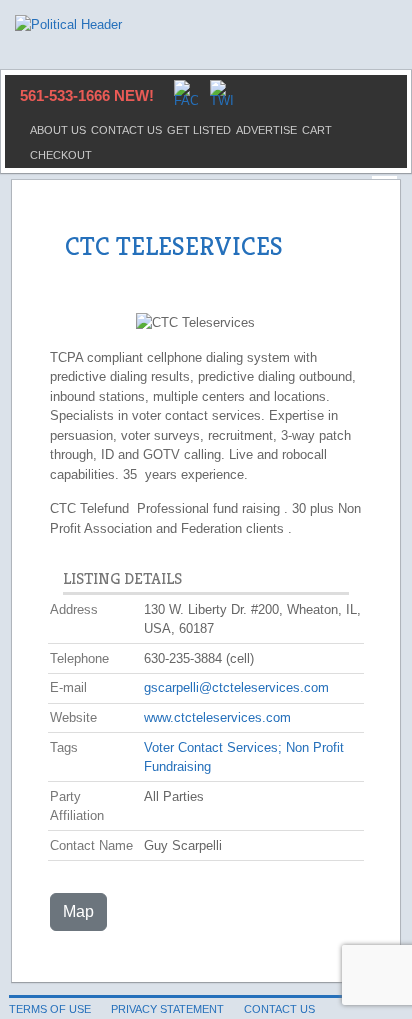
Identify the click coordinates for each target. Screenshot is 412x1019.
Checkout (61, 155)
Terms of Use (50, 1009)
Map (78, 911)
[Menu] (384, 178)
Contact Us (126, 130)
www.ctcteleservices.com (217, 717)
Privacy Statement (167, 1009)
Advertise (266, 130)
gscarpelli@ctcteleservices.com (236, 687)
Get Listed (199, 130)
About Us (58, 130)
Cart (317, 130)
